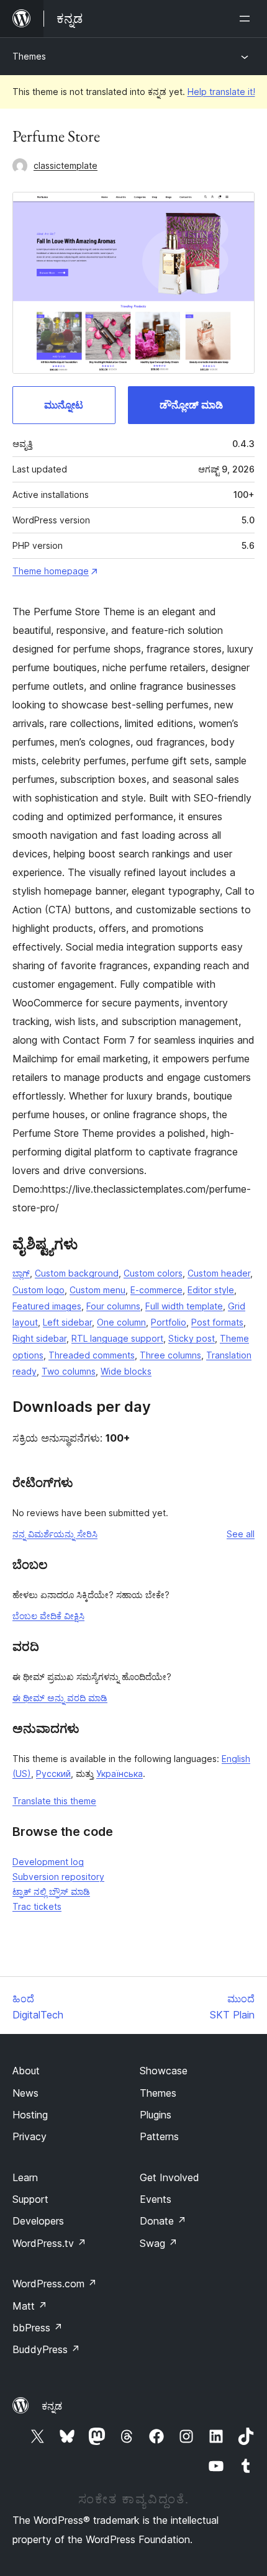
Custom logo (38, 1290)
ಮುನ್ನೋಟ (64, 405)
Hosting (30, 2115)
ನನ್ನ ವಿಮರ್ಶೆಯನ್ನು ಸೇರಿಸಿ (55, 1534)
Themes (29, 56)
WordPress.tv (49, 2243)
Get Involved (170, 2177)
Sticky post (192, 1338)
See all (241, 1534)
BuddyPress (46, 2349)
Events (156, 2199)
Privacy (29, 2136)
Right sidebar (39, 1338)
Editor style (211, 1290)
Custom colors (153, 1273)
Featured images (47, 1306)
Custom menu (97, 1290)
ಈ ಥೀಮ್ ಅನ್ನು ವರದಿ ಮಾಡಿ (60, 1698)
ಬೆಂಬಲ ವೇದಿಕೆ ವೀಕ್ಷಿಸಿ (48, 1616)
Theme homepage (51, 571)
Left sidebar (67, 1322)
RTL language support (117, 1338)
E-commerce (156, 1290)
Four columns (113, 1306)
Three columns (170, 1355)
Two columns (69, 1371)
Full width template (184, 1306)
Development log (48, 1862)
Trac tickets (37, 1906)
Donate (163, 2221)
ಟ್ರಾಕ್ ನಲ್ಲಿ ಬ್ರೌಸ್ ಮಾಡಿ (51, 1891)
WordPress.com (55, 2284)
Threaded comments (92, 1355)
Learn (25, 2177)
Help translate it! (221, 92)
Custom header (219, 1273)
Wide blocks (126, 1371)
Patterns (159, 2136)
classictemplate (66, 165)
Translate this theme (54, 1801)
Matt (30, 2306)
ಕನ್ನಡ (52, 2406)
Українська (120, 1774)
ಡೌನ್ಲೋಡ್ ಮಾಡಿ (191, 405)
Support (30, 2199)
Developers (38, 2221)
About (26, 2071)
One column (121, 1322)
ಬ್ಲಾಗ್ (21, 1273)
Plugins (156, 2115)
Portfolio (169, 1322)
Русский (53, 1774)
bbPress (38, 2328)
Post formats (217, 1322)
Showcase (164, 2071)
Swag (159, 2243)
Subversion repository (58, 1877)
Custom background (77, 1273)
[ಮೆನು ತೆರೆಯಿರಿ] (247, 19)
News (25, 2093)
